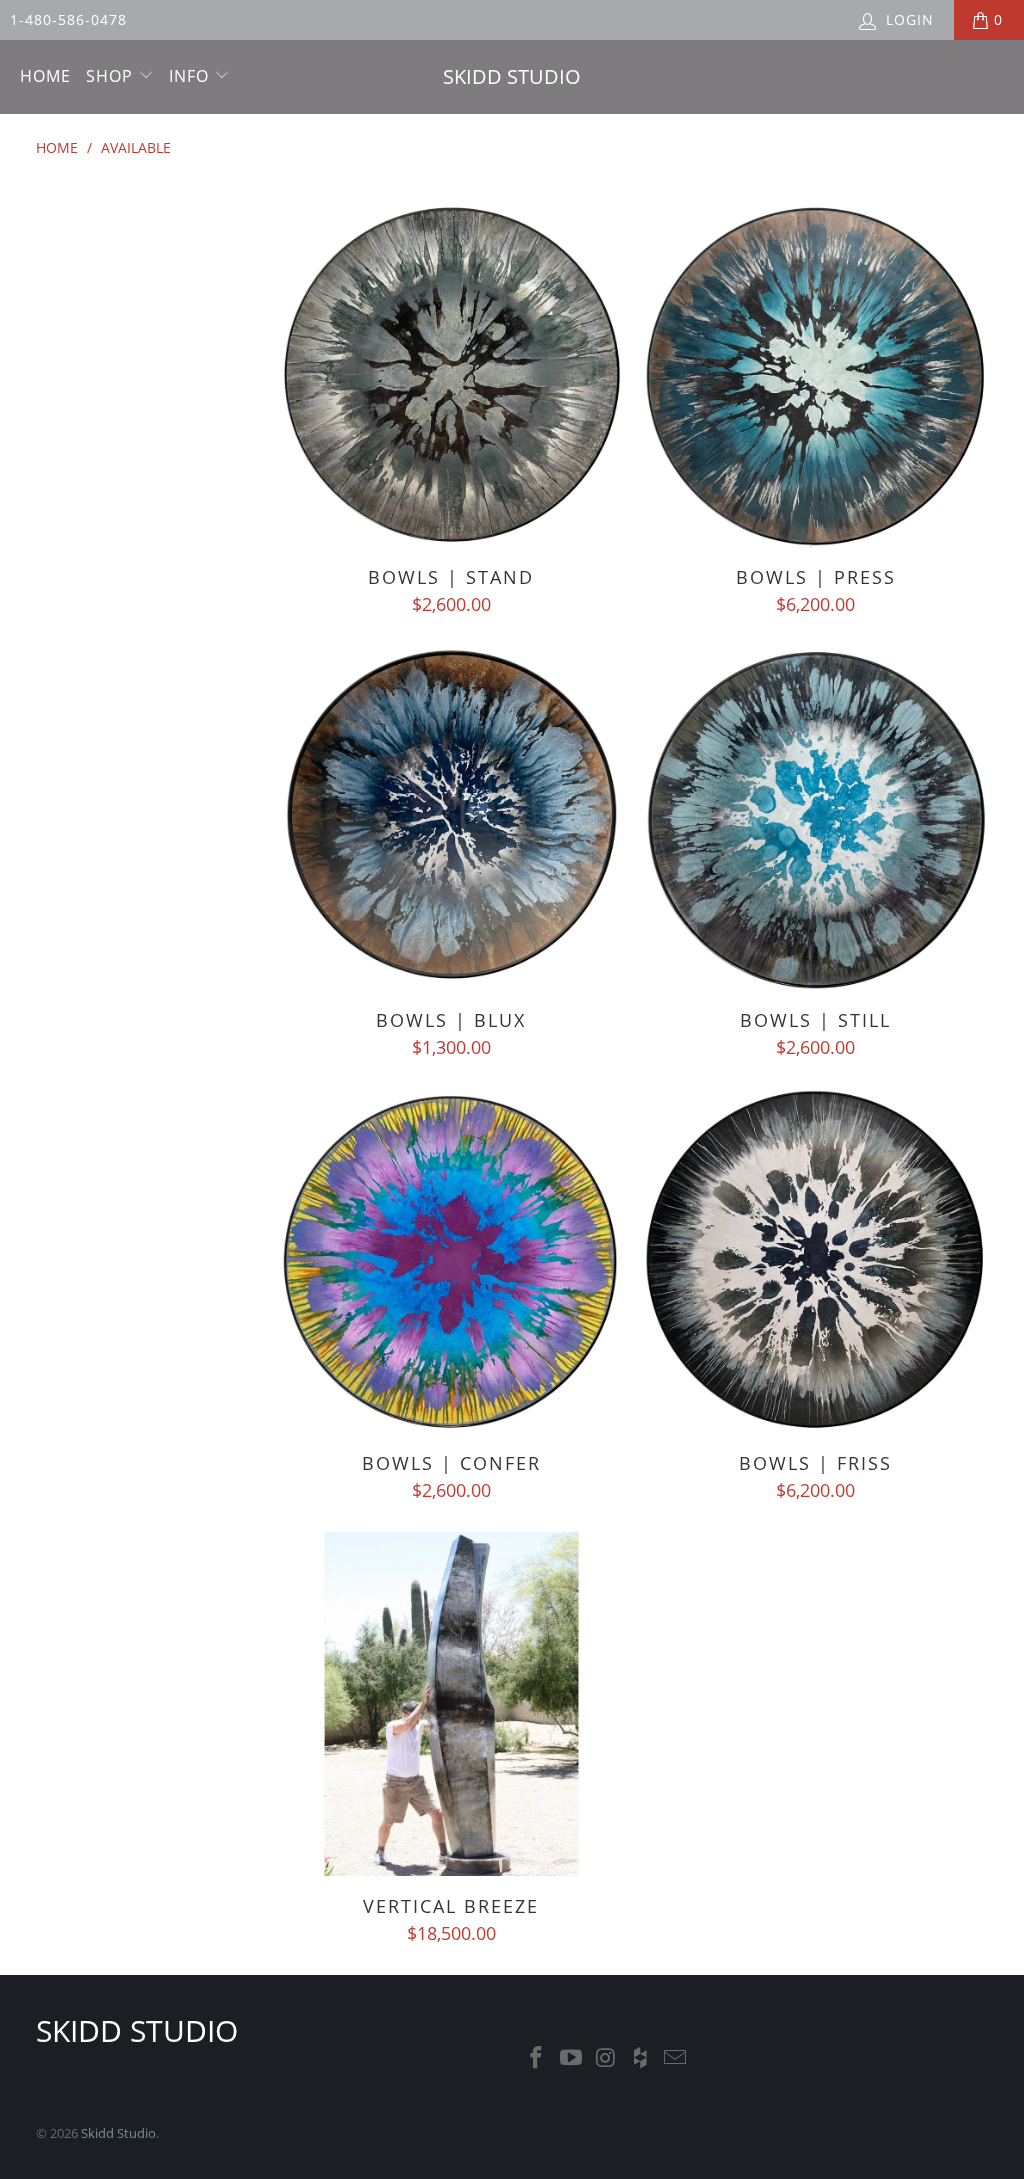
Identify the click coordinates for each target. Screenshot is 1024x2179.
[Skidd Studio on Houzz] (641, 2058)
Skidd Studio (118, 2133)
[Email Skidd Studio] (676, 2058)
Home (45, 76)
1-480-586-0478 (68, 19)
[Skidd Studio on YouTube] (572, 2058)
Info (191, 76)
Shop (112, 76)
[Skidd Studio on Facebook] (537, 2058)
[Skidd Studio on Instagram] (606, 2058)
